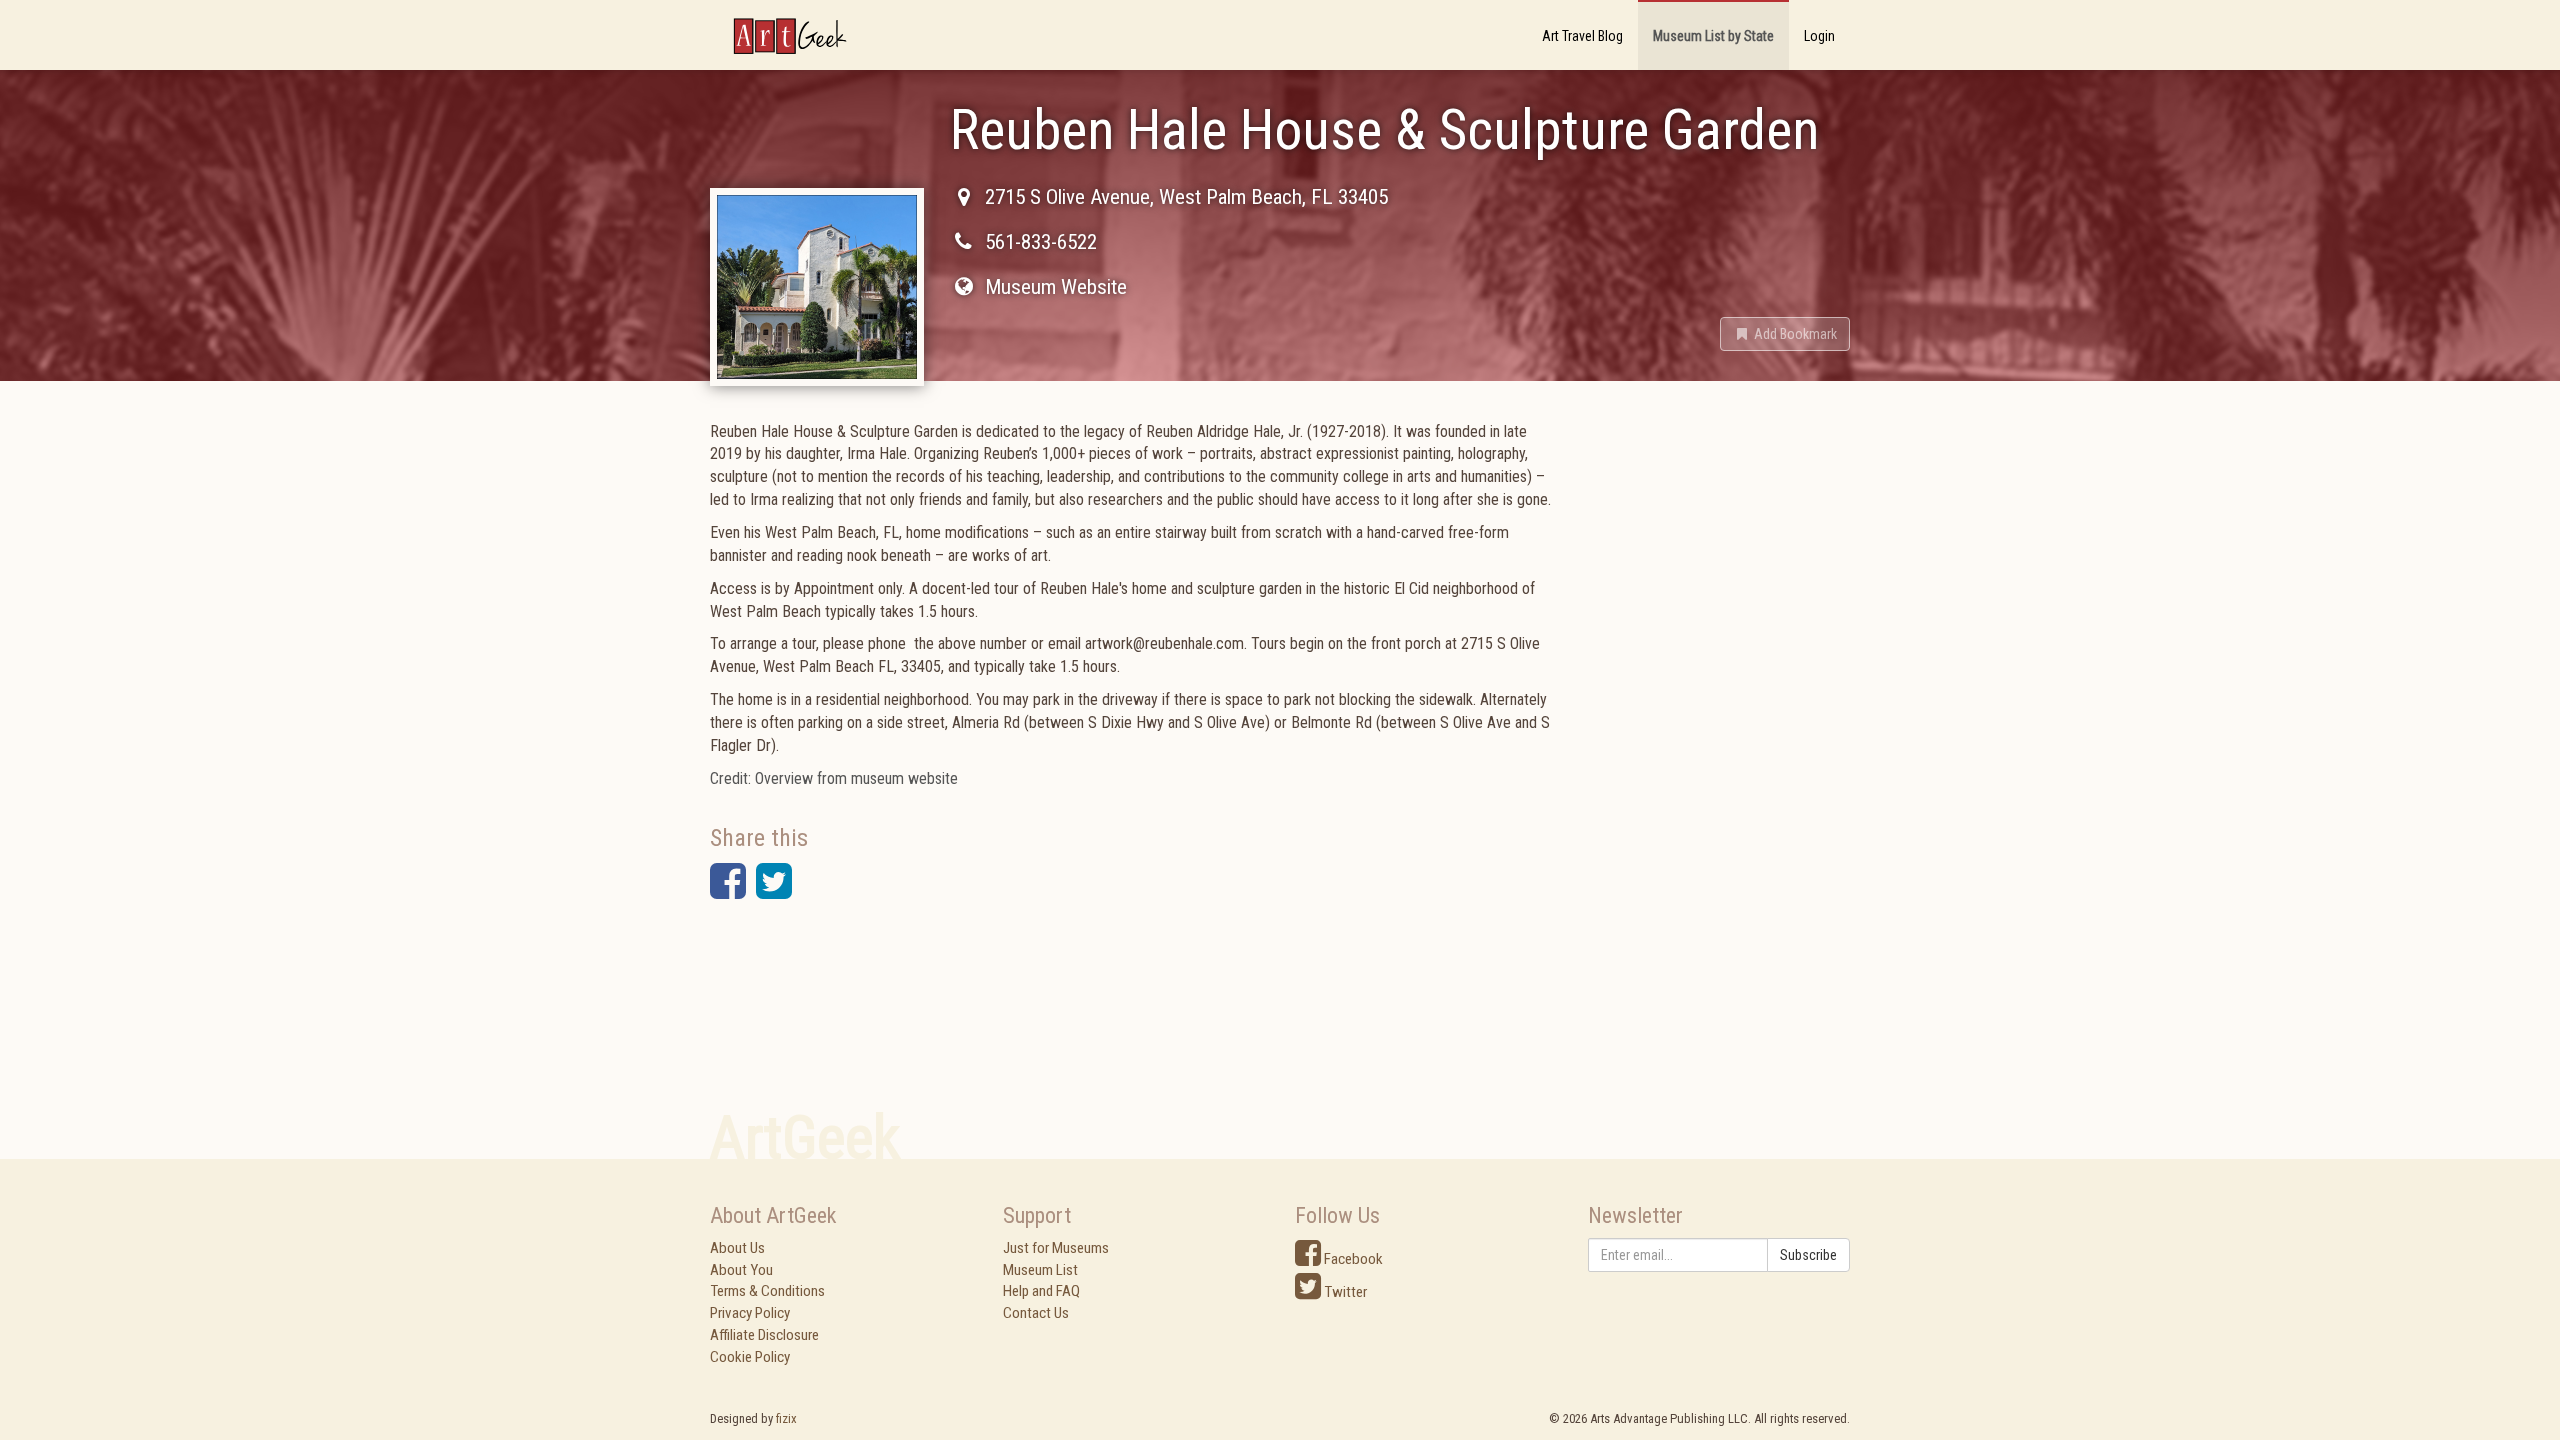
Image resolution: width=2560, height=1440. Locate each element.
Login (1819, 36)
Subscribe (1808, 1255)
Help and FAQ (1041, 1291)
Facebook (1352, 1259)
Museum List (1040, 1270)
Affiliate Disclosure (764, 1335)
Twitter (1344, 1292)
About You (741, 1270)
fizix (786, 1418)
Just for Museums (1056, 1248)
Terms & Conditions (767, 1291)
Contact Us (1036, 1313)
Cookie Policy (750, 1357)
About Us (737, 1248)
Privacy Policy (750, 1313)
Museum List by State (1713, 36)
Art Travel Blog (1582, 36)
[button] (1785, 334)
